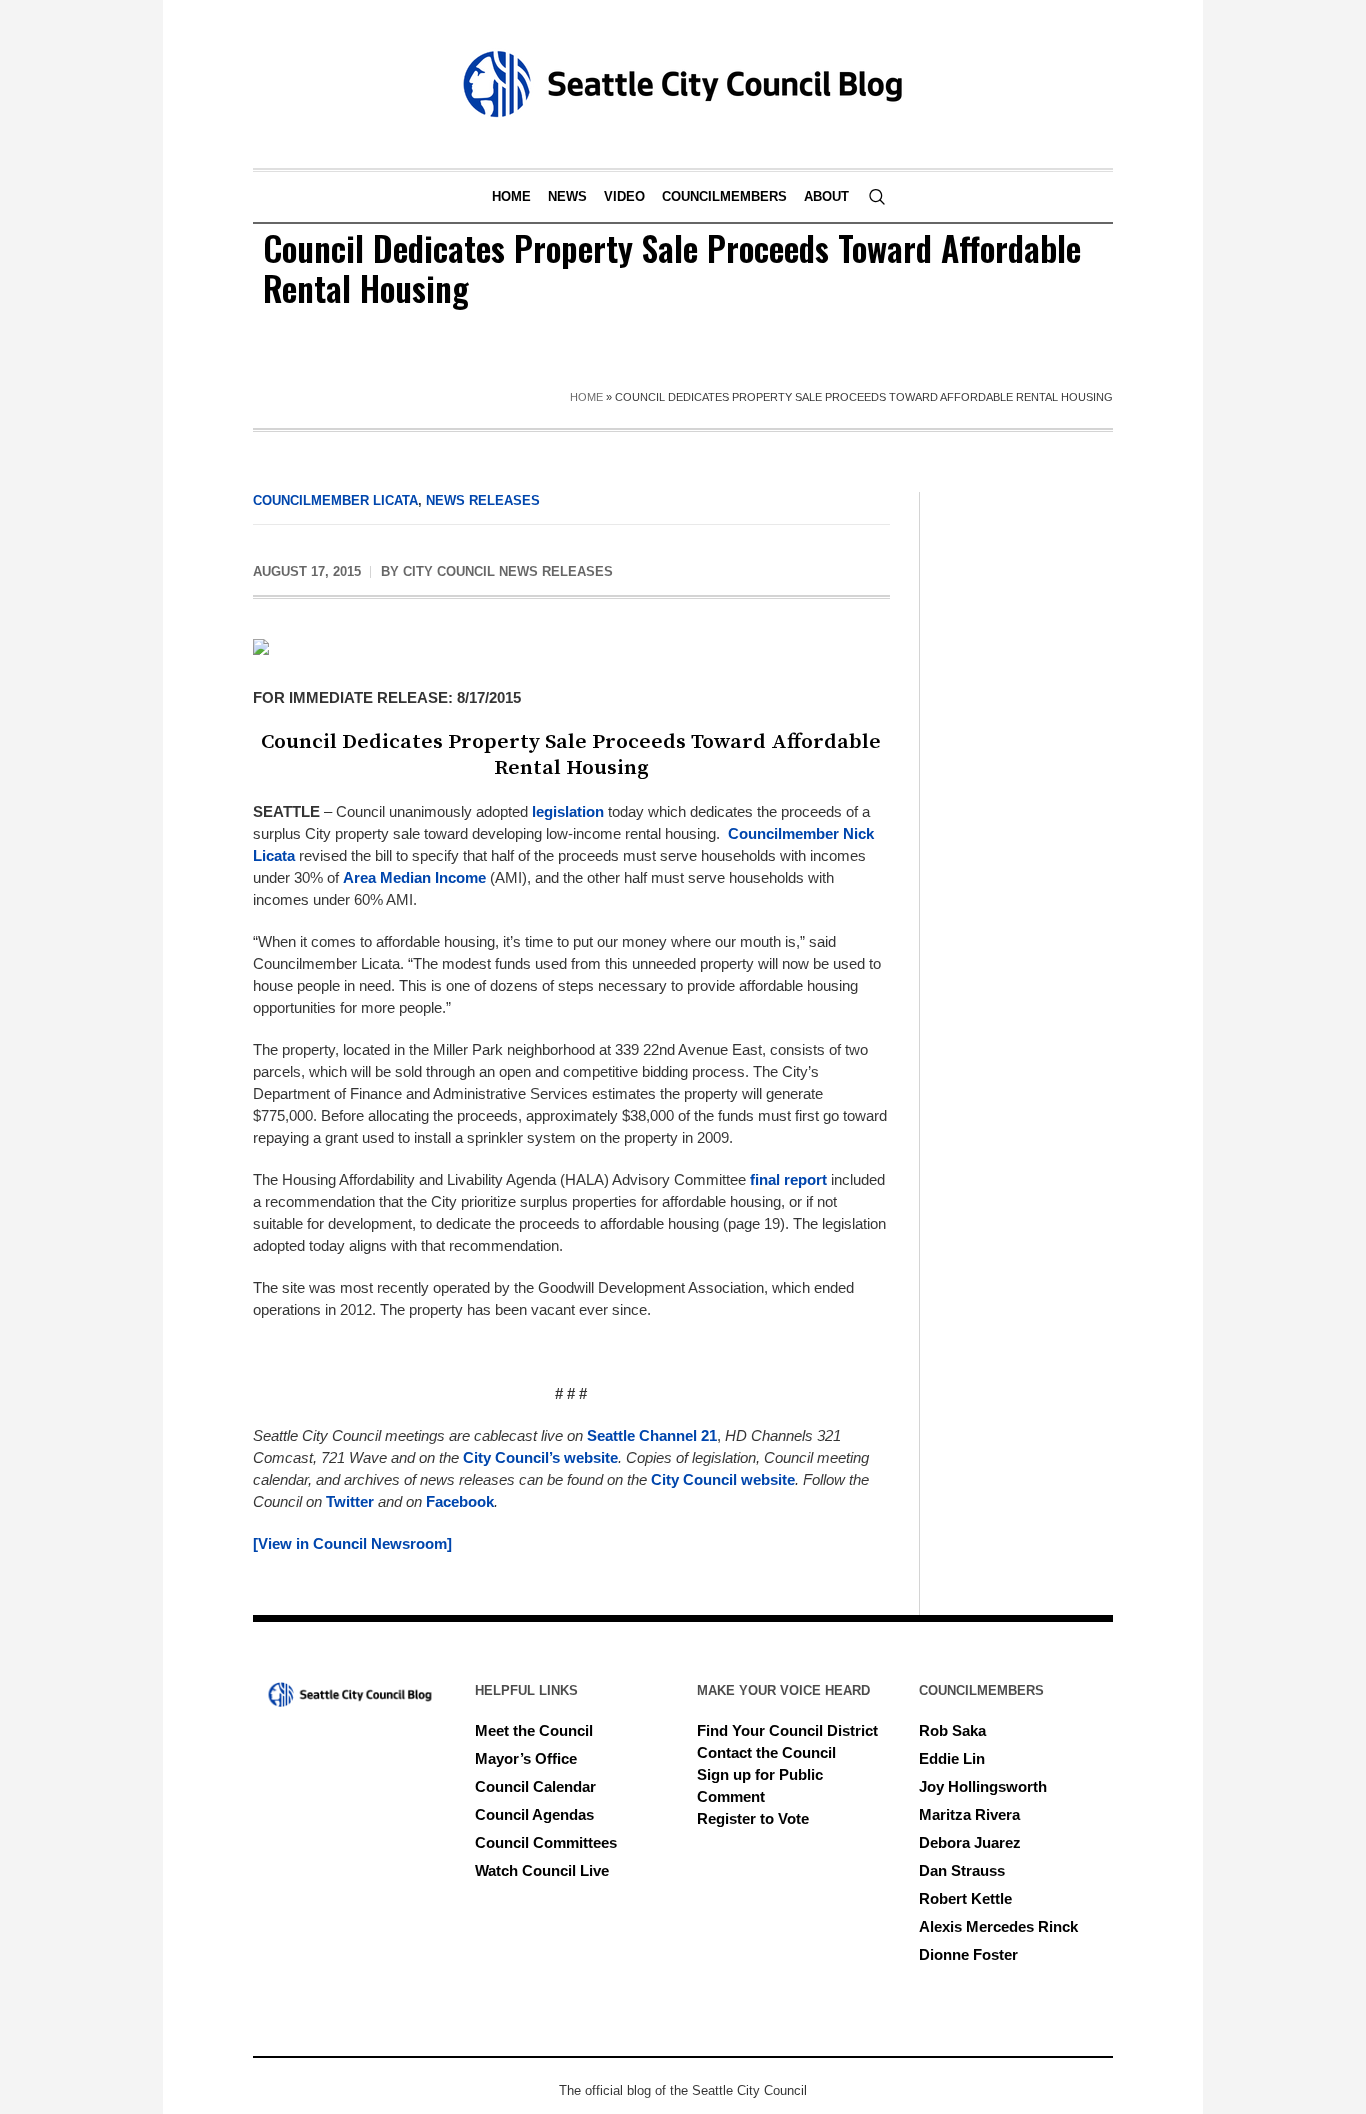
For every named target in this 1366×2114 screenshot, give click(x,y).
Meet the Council (534, 1730)
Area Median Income (414, 877)
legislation (568, 811)
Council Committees (546, 1842)
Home (586, 397)
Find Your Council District (787, 1730)
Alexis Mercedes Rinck (998, 1926)
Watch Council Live (542, 1870)
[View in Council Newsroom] (352, 1543)
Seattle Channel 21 (652, 1435)
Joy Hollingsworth (983, 1786)
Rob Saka (952, 1730)
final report (788, 1179)
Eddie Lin (952, 1758)
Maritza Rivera (969, 1814)
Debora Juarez (970, 1842)
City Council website (723, 1479)
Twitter (350, 1501)
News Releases (483, 500)
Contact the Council (766, 1752)
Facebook (460, 1501)
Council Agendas (534, 1814)
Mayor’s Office (526, 1758)
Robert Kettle (965, 1898)
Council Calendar (535, 1786)
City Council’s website (540, 1457)
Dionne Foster (968, 1954)
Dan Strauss (962, 1870)
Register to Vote (753, 1818)
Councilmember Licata (335, 500)
